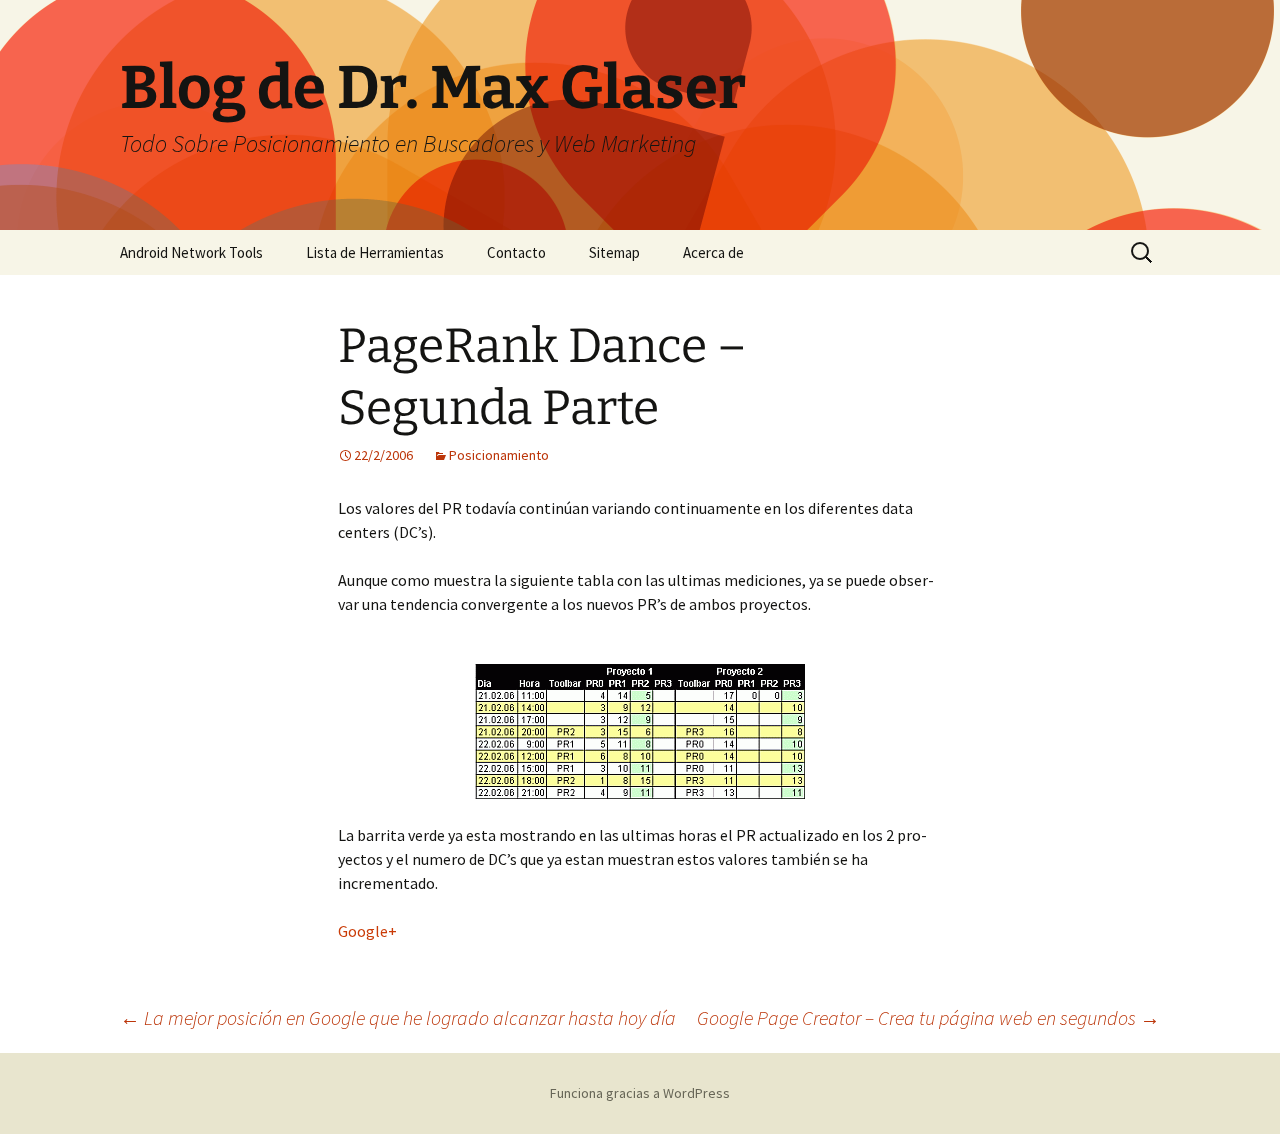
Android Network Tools (191, 252)
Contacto (516, 252)
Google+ (367, 931)
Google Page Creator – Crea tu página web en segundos (928, 1017)
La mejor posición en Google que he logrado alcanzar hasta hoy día (398, 1017)
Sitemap (614, 252)
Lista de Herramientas (375, 252)
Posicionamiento (499, 455)
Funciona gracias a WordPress (640, 1093)
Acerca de (713, 252)
